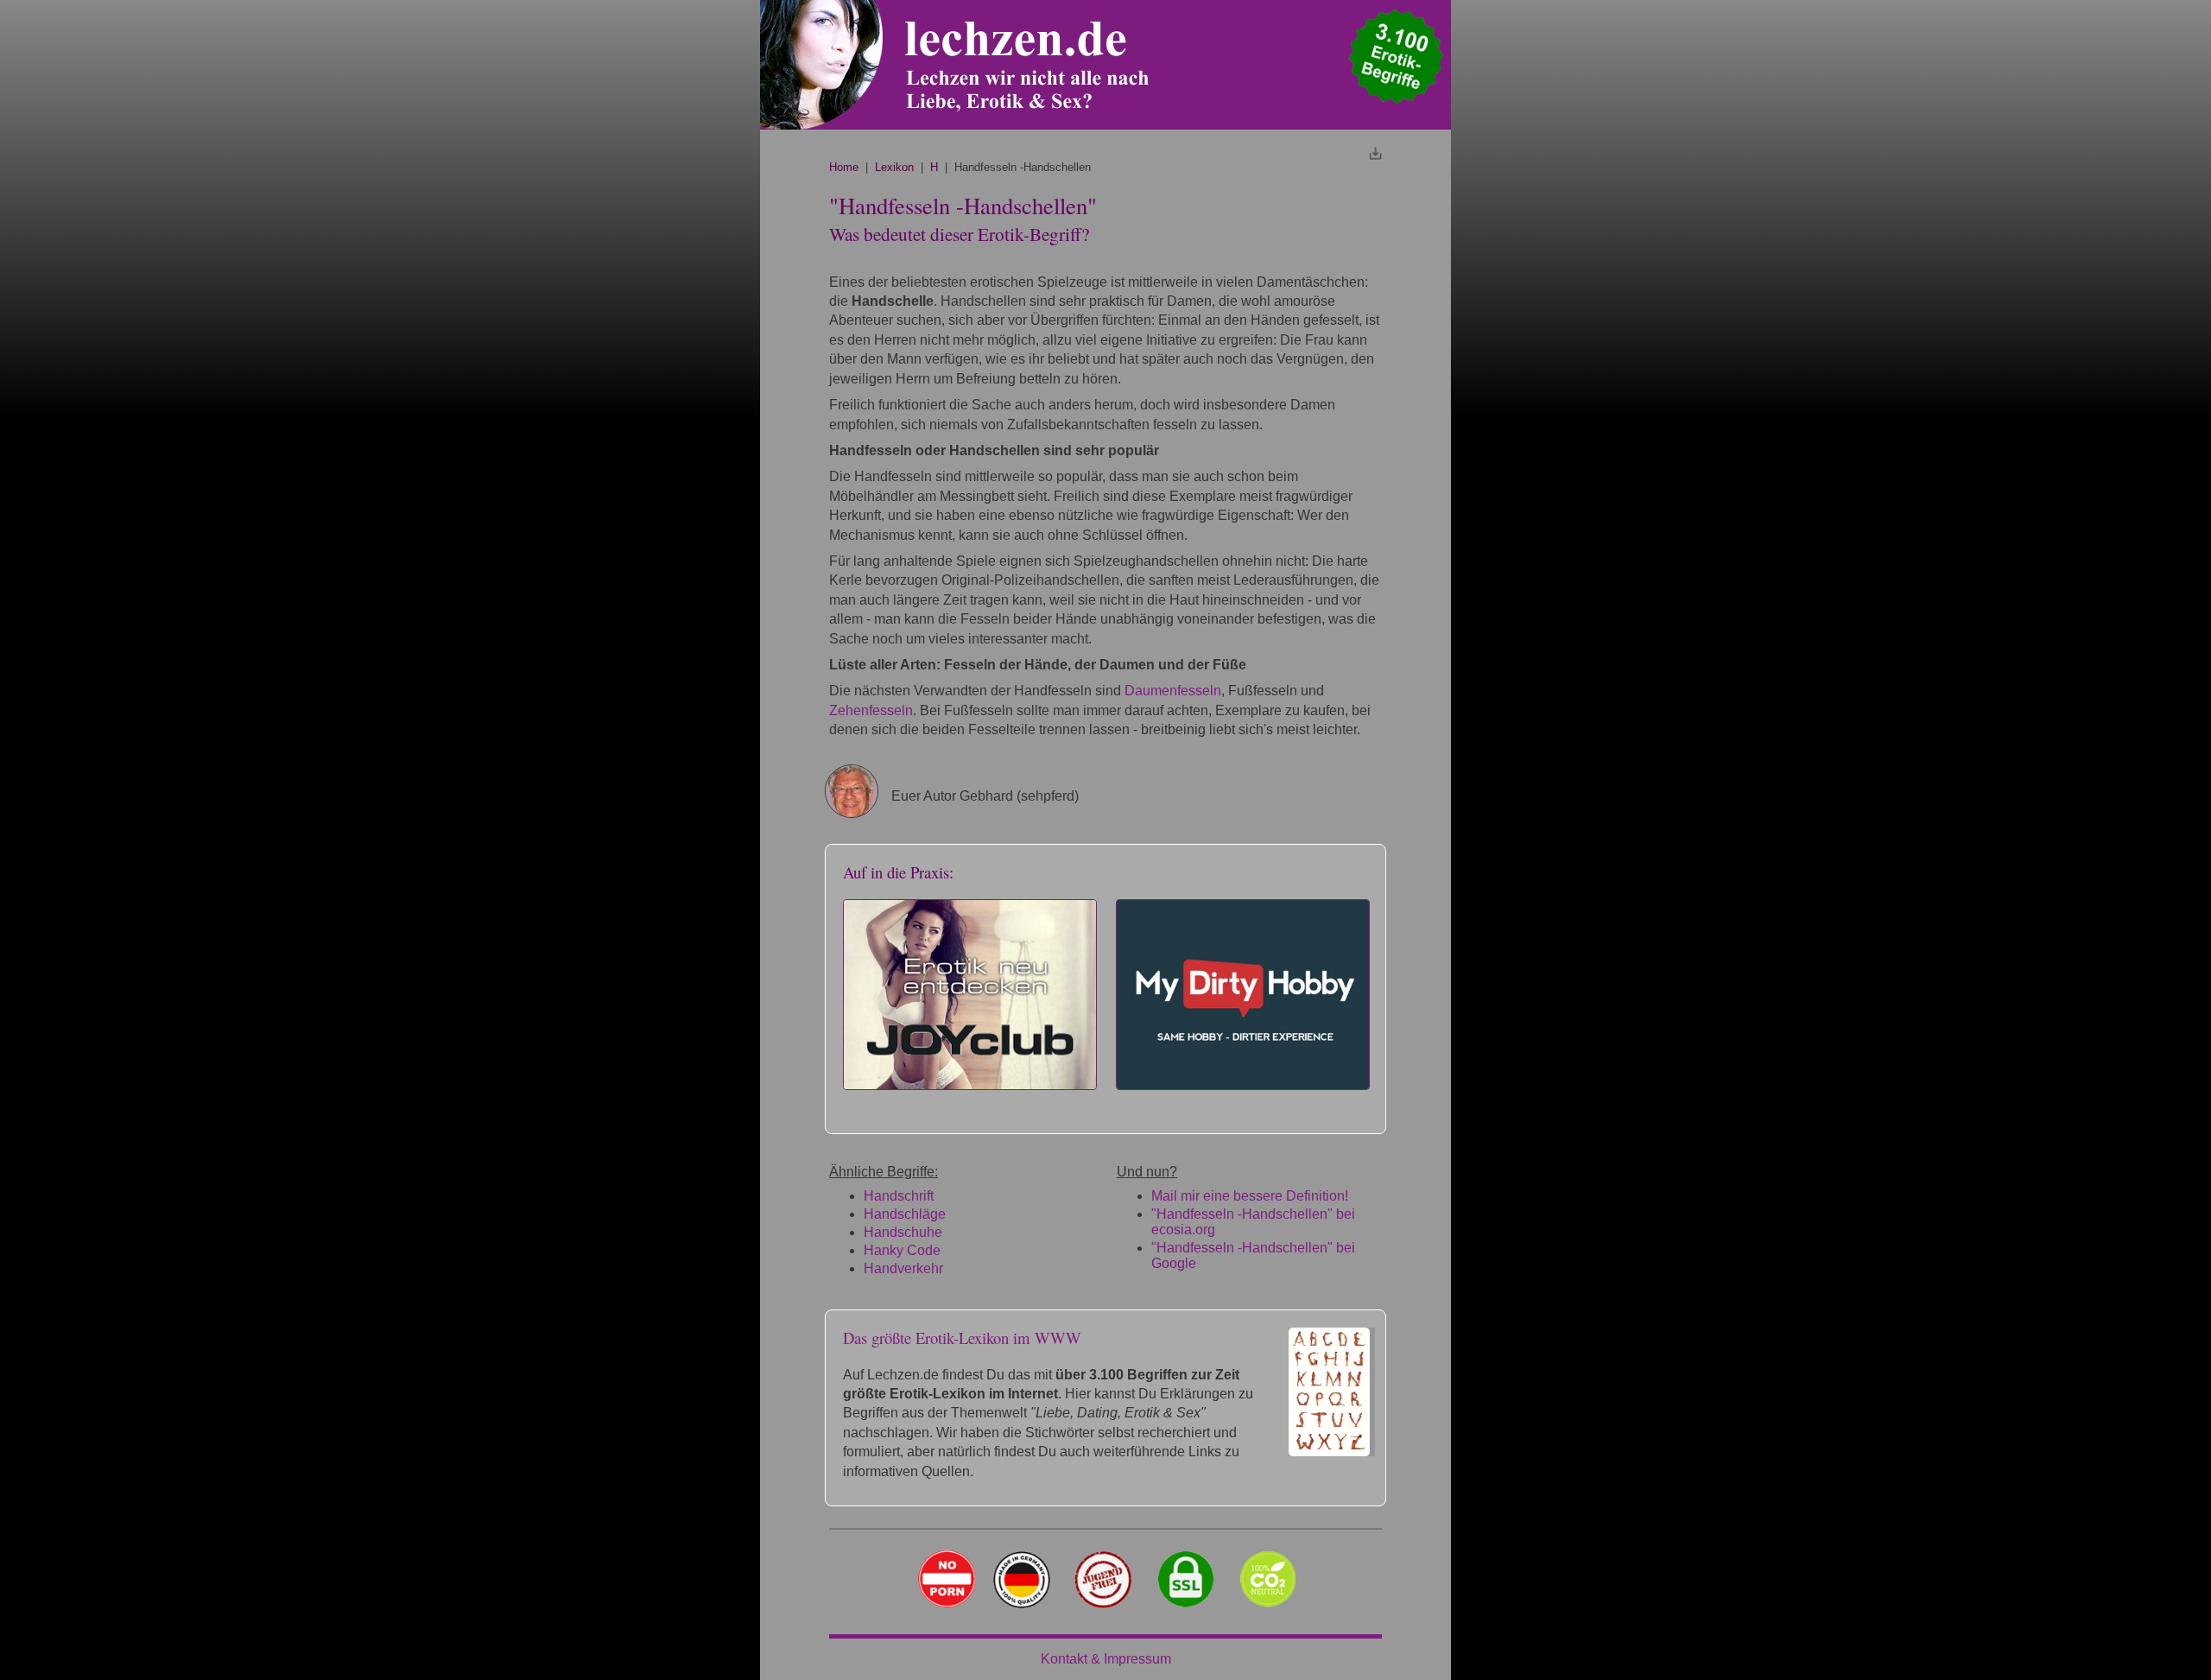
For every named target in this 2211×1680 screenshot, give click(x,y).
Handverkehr (903, 1268)
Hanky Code (902, 1250)
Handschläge (905, 1214)
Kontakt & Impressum (1106, 1659)
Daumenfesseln (1173, 691)
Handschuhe (903, 1232)
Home (844, 167)
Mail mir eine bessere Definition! (1250, 1196)
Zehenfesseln (871, 710)
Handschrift (899, 1196)
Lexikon (894, 167)
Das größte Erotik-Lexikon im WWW (962, 1338)
